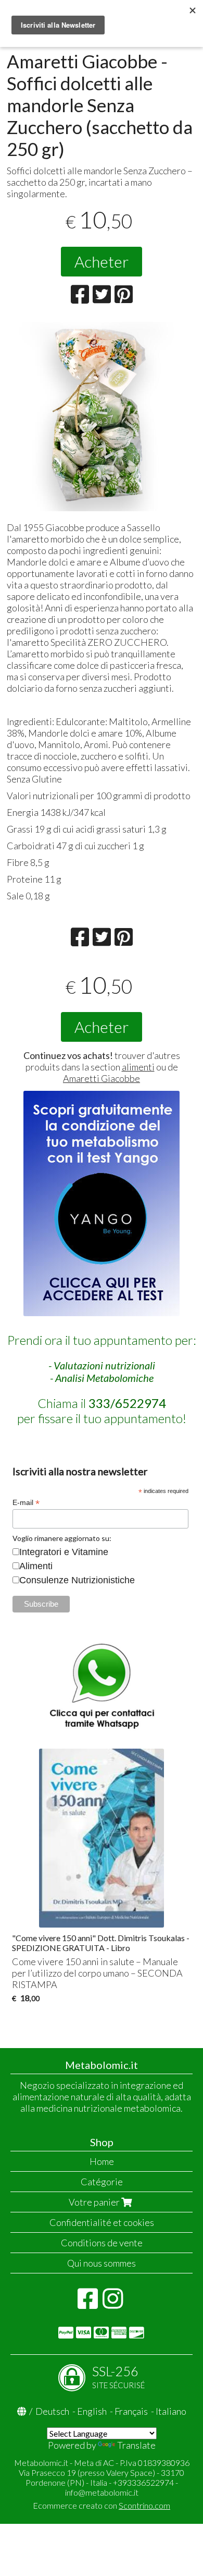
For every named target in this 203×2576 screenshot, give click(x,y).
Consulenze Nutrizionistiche (77, 1580)
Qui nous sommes (102, 2263)
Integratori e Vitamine (64, 1552)
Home (102, 2161)
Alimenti (36, 1566)
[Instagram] (113, 2304)
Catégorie (102, 2182)
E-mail (26, 1503)
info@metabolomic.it (102, 2492)
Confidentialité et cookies (102, 2222)
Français (131, 2411)
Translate (136, 2445)
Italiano (171, 2411)
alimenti (138, 1067)
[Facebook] (88, 2304)
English (92, 2411)
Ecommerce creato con (102, 2505)
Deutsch (52, 2411)
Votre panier (95, 2202)
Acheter (102, 261)
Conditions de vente (102, 2243)
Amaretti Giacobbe (102, 1078)
